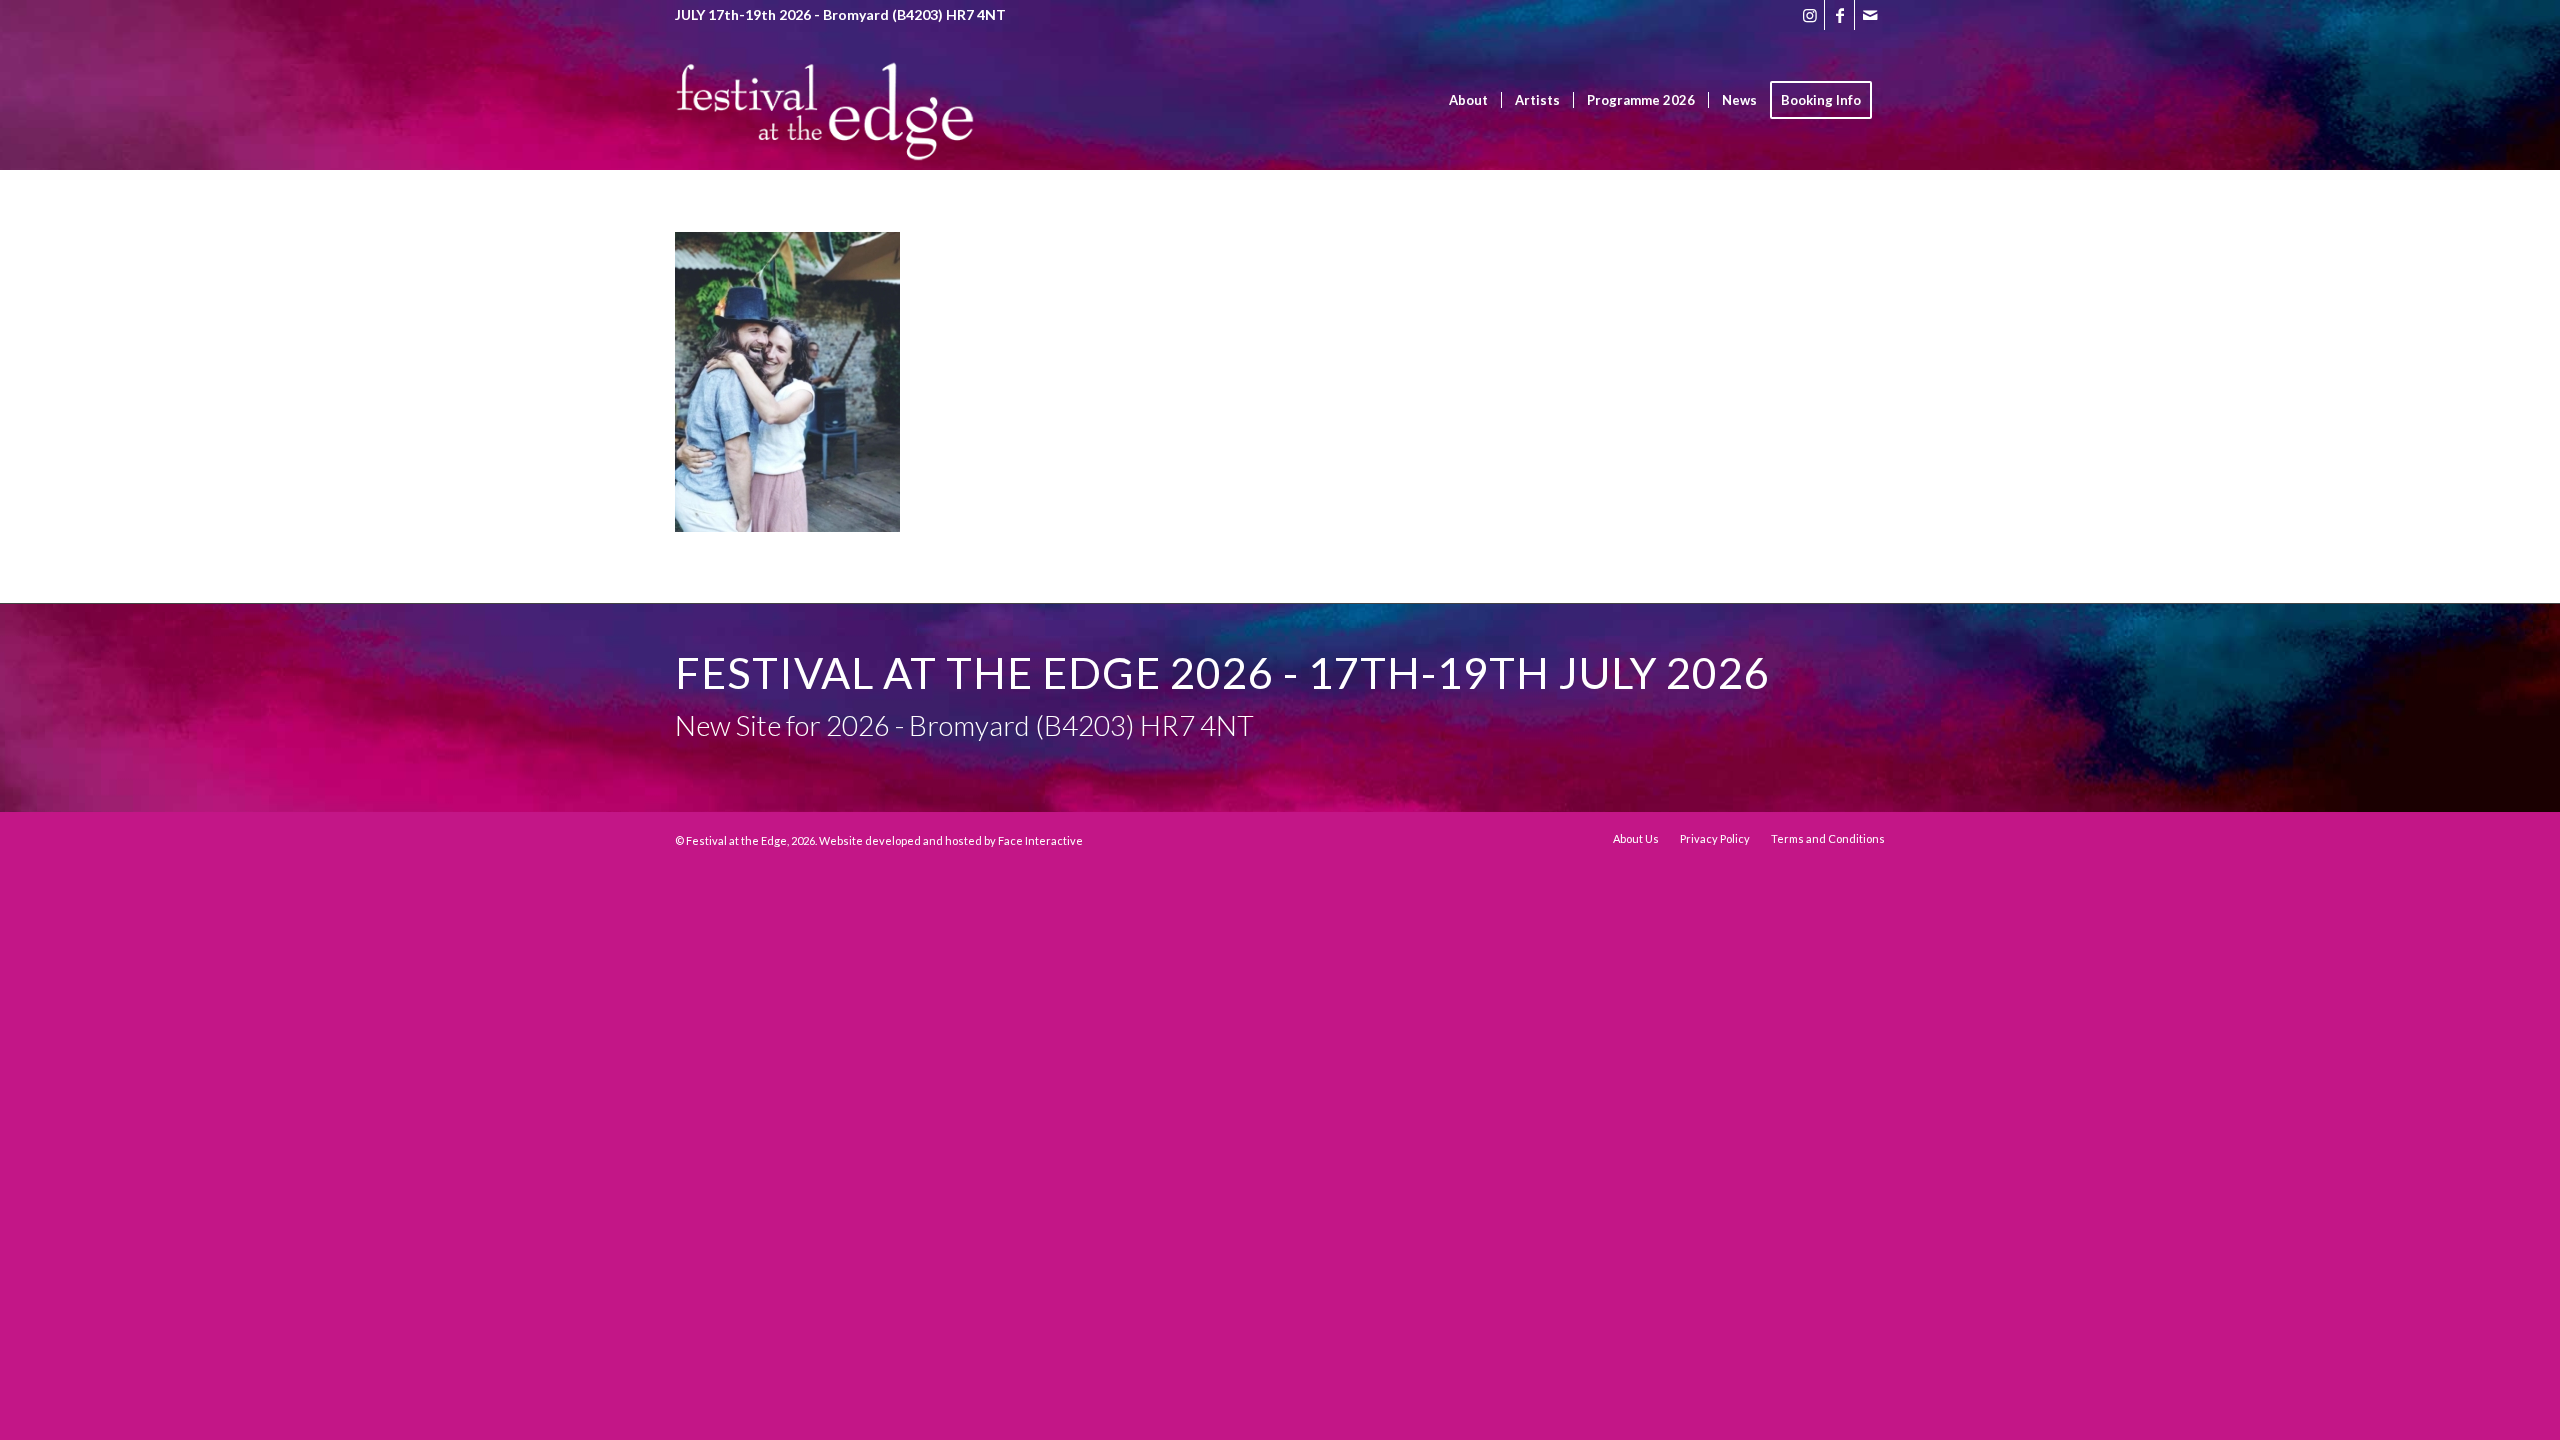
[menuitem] (1468, 100)
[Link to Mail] (1870, 15)
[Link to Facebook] (1839, 15)
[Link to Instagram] (1809, 15)
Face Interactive (1040, 840)
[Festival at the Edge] (825, 130)
